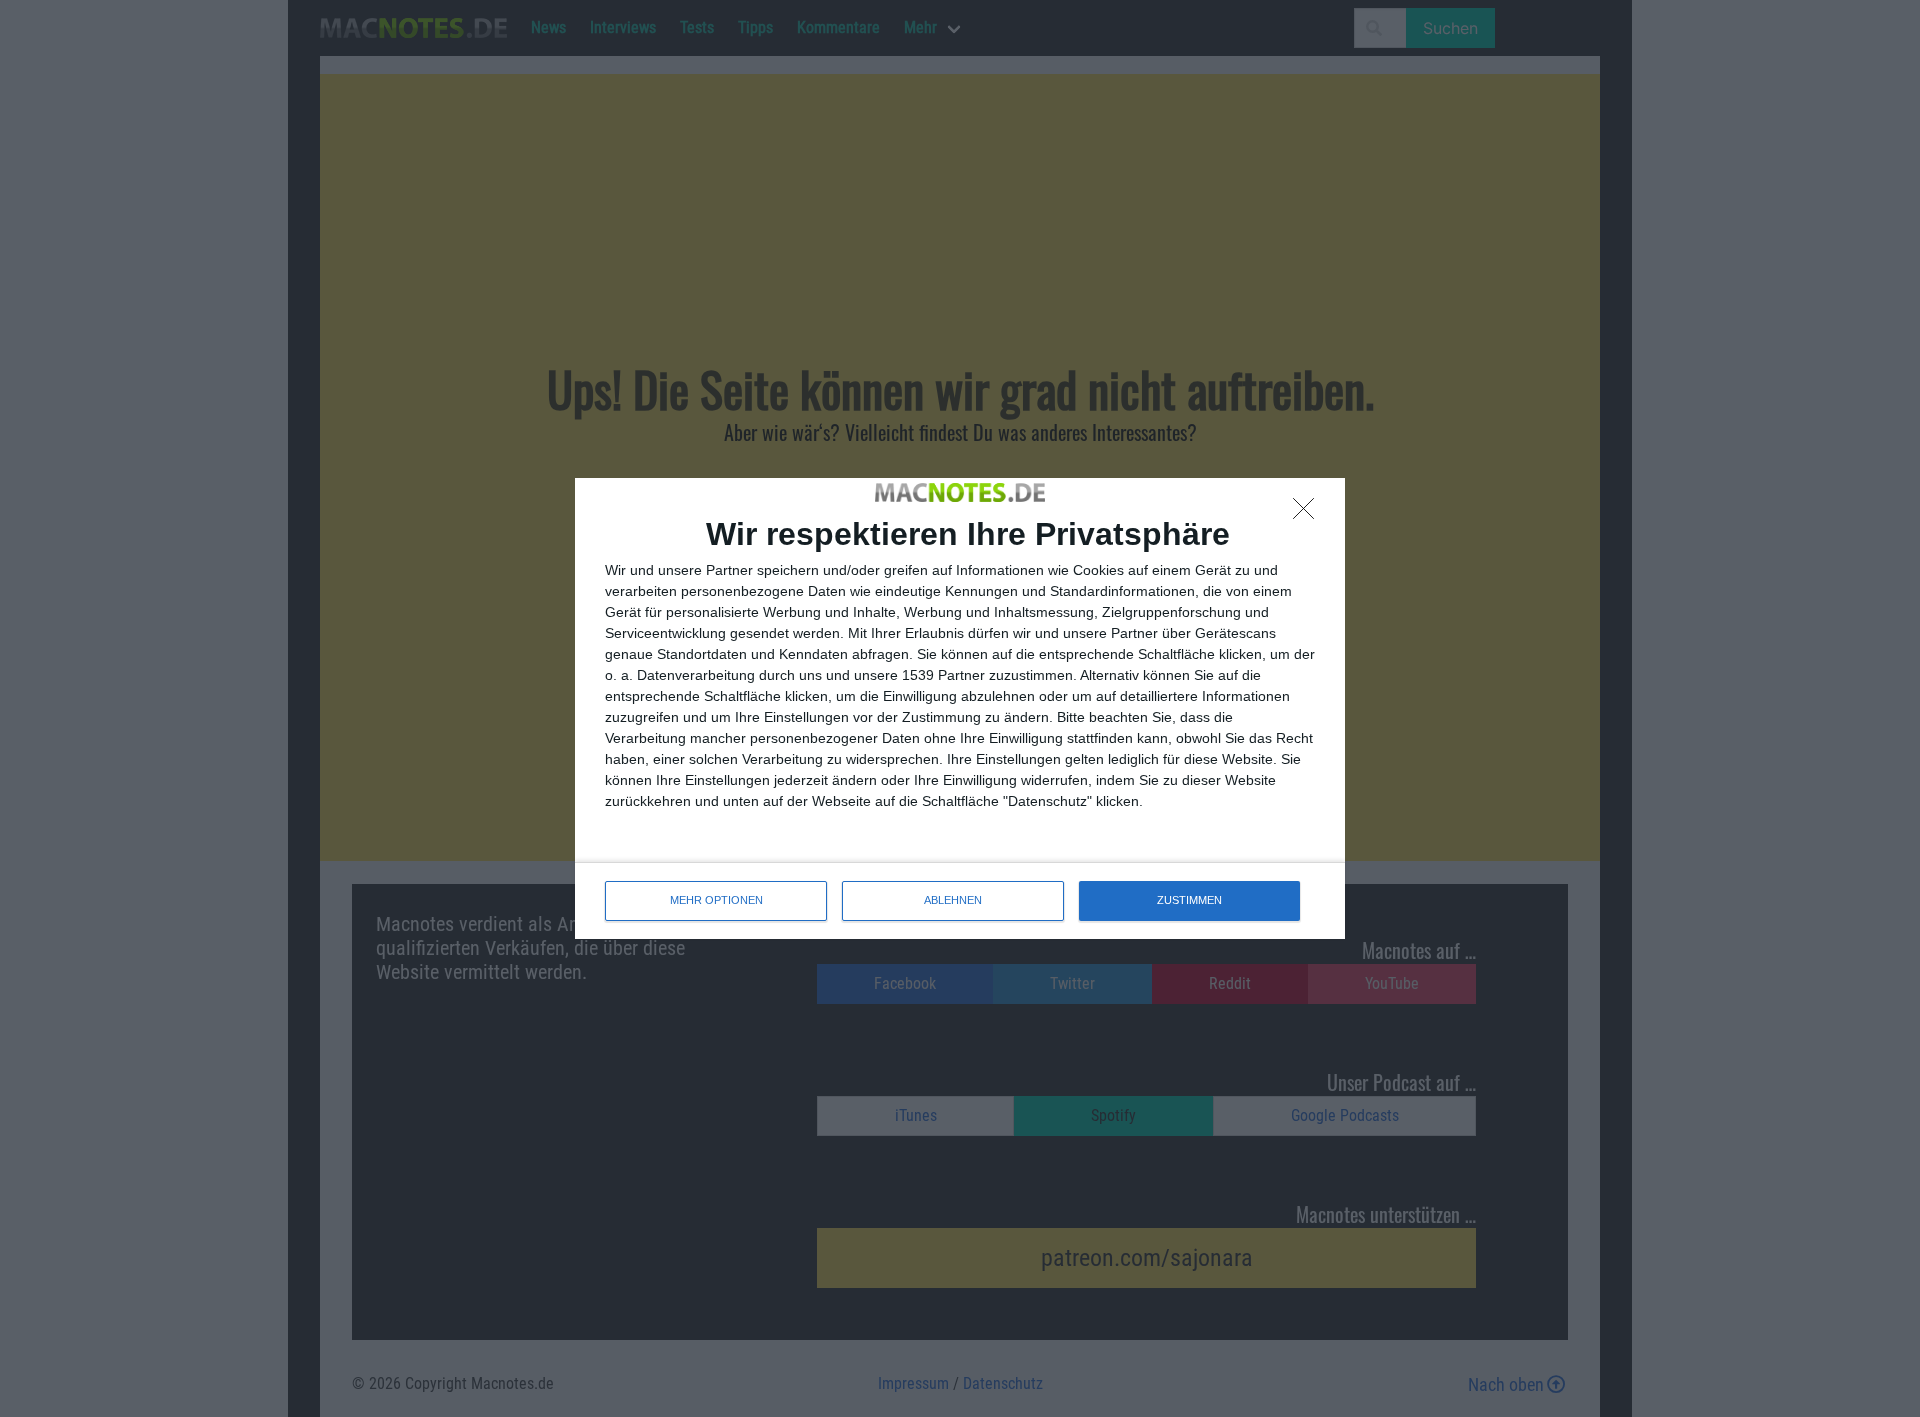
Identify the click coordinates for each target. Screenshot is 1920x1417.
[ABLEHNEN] (1309, 514)
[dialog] (960, 708)
